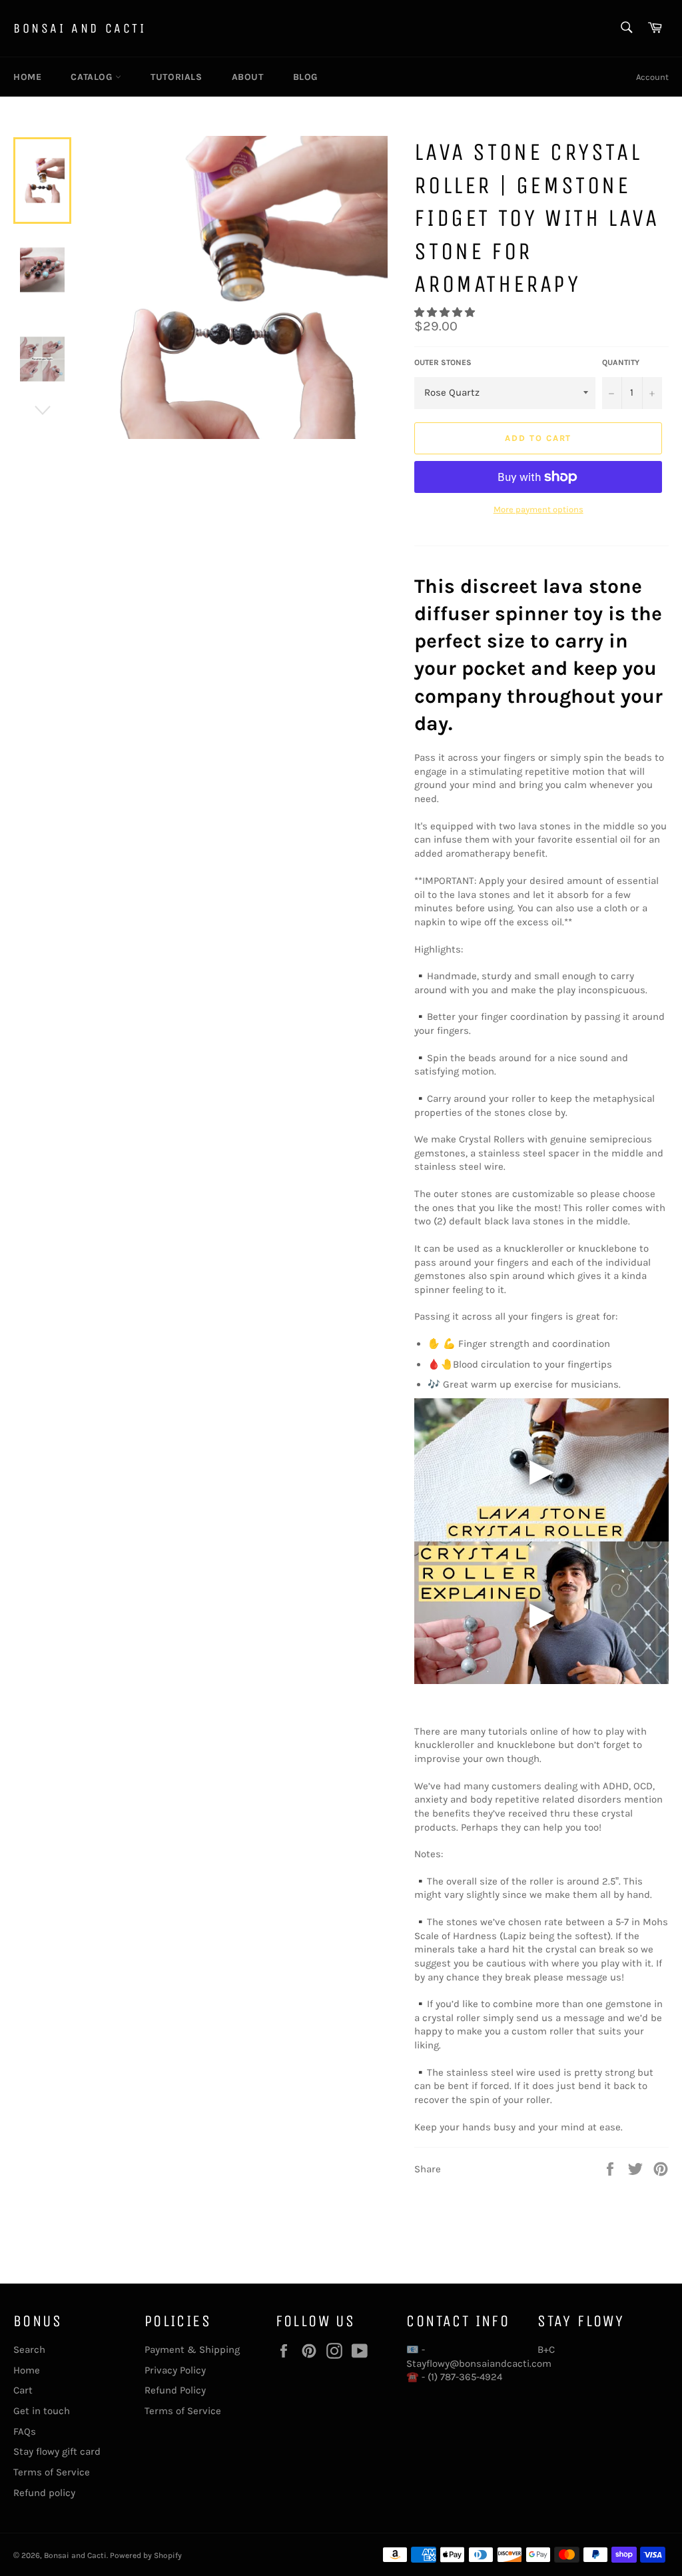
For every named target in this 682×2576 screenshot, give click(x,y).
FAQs (25, 2431)
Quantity (621, 362)
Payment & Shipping (192, 2350)
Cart (23, 2390)
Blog (305, 77)
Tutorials (176, 77)
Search (29, 2350)
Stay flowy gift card (57, 2451)
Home (27, 77)
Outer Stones (443, 362)
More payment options (538, 509)
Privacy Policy (175, 2370)
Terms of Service (52, 2472)
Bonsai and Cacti (80, 28)
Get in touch (42, 2411)
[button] (446, 312)
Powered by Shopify (146, 2555)
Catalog (93, 77)
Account (652, 77)
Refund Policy (175, 2390)
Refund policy (44, 2493)
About (248, 77)
